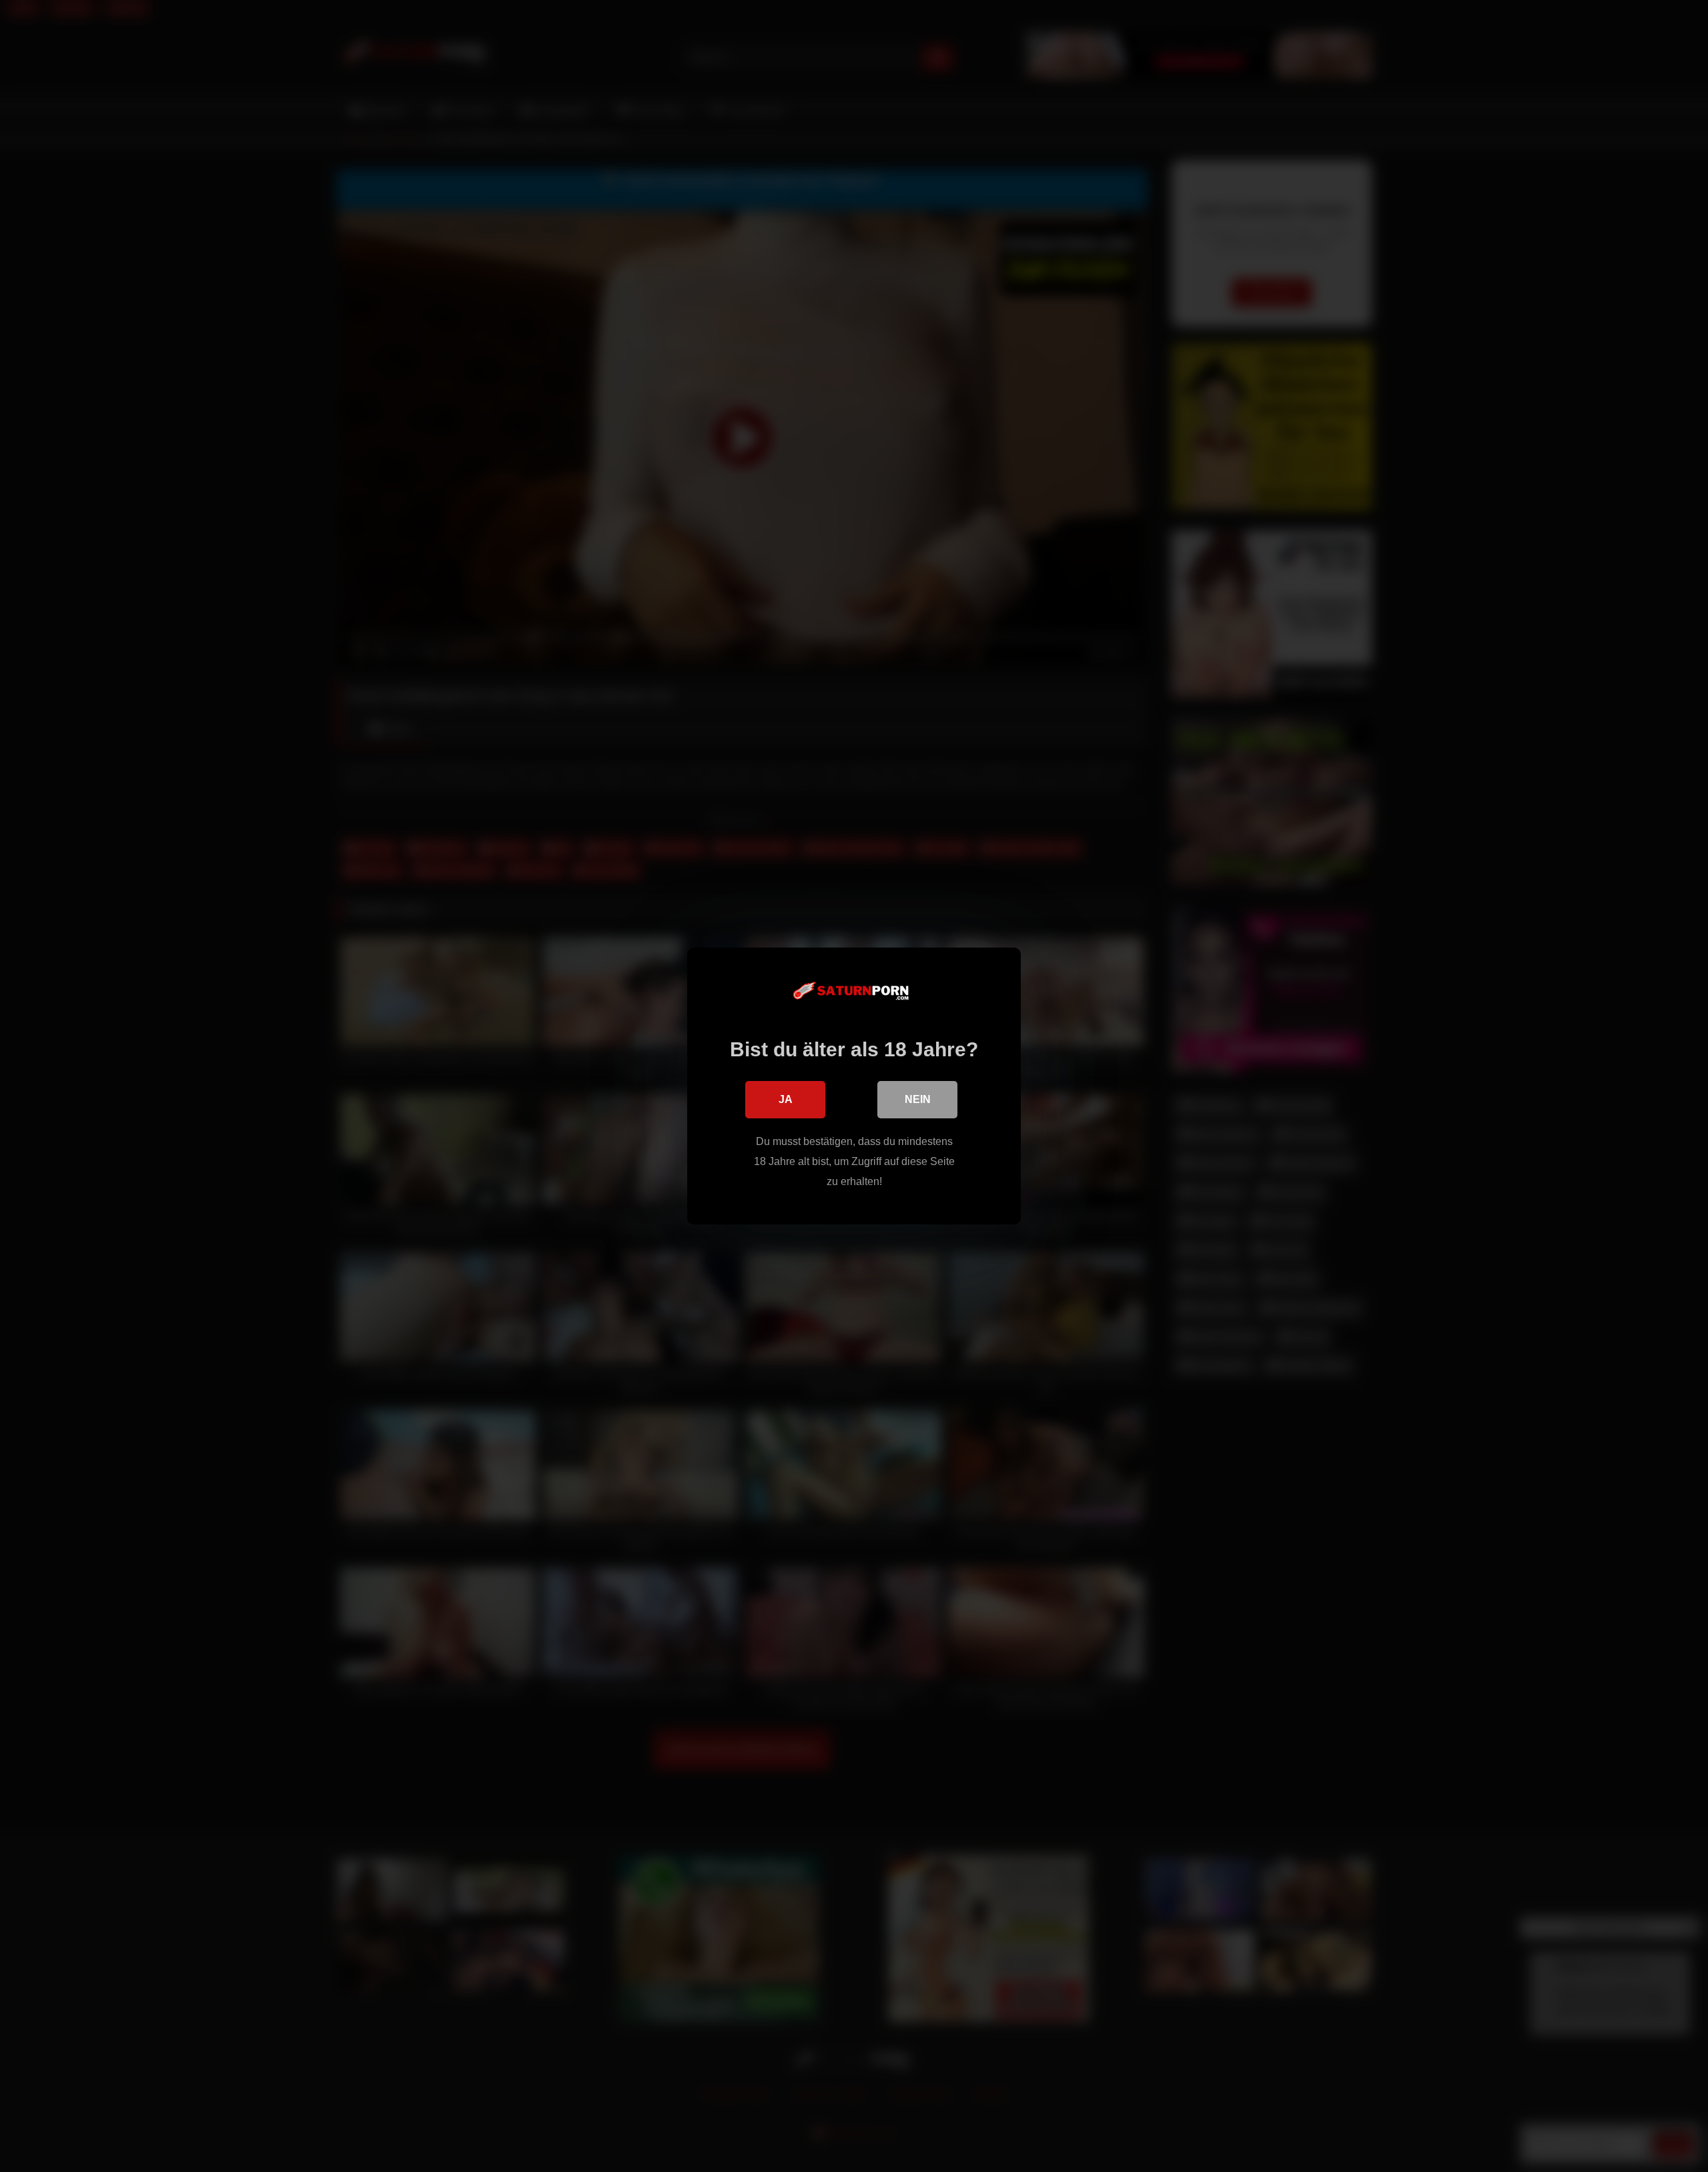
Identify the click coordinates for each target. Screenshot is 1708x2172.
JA (786, 1099)
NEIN (918, 1099)
